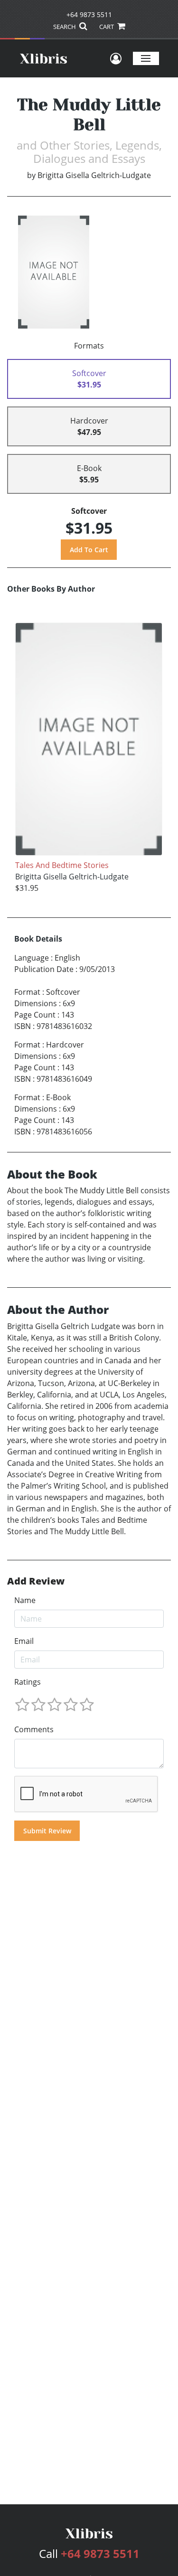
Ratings (28, 1682)
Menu (146, 58)
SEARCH (65, 27)
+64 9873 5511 (89, 14)
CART (107, 27)
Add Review (36, 1581)
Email (24, 1641)
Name (25, 1600)
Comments (34, 1729)
